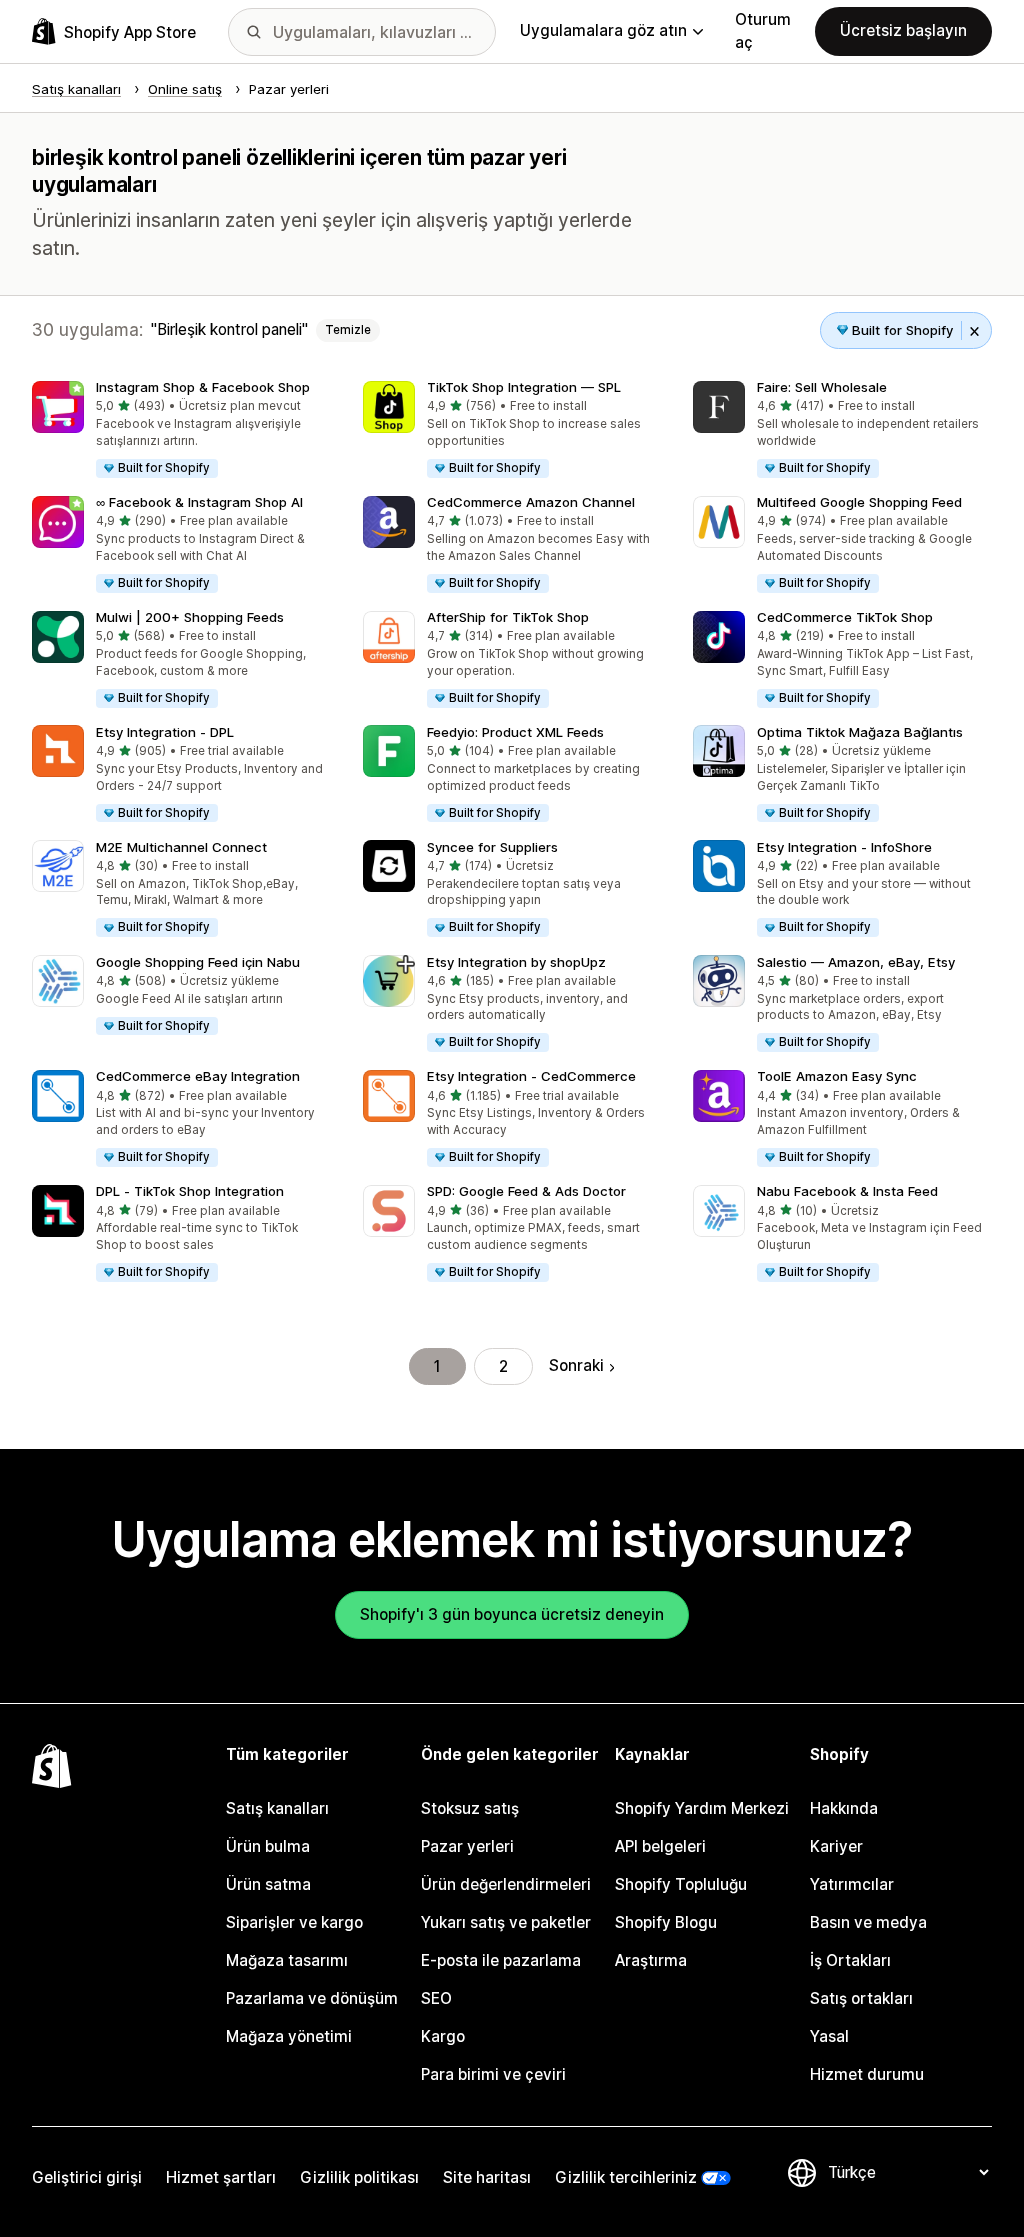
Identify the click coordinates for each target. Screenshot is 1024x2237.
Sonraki (576, 1365)
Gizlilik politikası (359, 2177)
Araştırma (651, 1960)
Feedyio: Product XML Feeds (515, 732)
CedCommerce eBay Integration (198, 1076)
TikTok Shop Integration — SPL (524, 387)
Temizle (348, 330)
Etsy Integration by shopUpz (516, 962)
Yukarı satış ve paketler (506, 1922)
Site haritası (487, 2177)
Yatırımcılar (852, 1884)
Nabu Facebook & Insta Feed (847, 1191)
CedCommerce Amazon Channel (531, 502)
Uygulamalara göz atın (603, 30)
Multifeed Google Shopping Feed (859, 502)
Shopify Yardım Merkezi (702, 1808)
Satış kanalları (277, 1808)
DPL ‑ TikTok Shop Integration (190, 1191)
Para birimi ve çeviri (493, 2074)
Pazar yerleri (467, 1846)
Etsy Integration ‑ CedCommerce (531, 1076)
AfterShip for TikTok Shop (508, 617)
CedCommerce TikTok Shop (845, 617)
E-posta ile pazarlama (501, 1960)
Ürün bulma (268, 1846)
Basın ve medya (868, 1922)
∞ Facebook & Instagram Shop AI (199, 502)
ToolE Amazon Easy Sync (837, 1076)
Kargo (443, 2036)
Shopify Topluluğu (681, 1884)
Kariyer (836, 1846)
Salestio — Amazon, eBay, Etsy (856, 962)
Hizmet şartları (221, 2177)
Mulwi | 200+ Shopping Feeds (190, 617)
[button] (181, 430)
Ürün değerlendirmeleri (506, 1884)
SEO (436, 1998)
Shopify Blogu (666, 1922)
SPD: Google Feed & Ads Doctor (526, 1191)
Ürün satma (268, 1884)
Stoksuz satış (470, 1808)
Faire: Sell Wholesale (822, 387)
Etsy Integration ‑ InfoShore (844, 847)
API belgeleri (660, 1846)
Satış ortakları (861, 1998)
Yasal (829, 2036)
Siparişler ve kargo (294, 1922)
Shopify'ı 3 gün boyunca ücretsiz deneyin (512, 1614)
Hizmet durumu (867, 2074)
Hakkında (844, 1808)
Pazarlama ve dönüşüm (312, 1998)
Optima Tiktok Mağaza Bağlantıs (860, 732)
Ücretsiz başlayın (903, 30)
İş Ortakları (850, 1960)
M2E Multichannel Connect (181, 847)
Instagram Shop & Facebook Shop (203, 387)
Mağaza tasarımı (287, 1960)
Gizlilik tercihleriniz (626, 2177)
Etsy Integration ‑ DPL (165, 732)
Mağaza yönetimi (289, 2036)
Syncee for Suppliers (492, 847)
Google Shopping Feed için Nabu (198, 962)
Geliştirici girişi (87, 2177)
